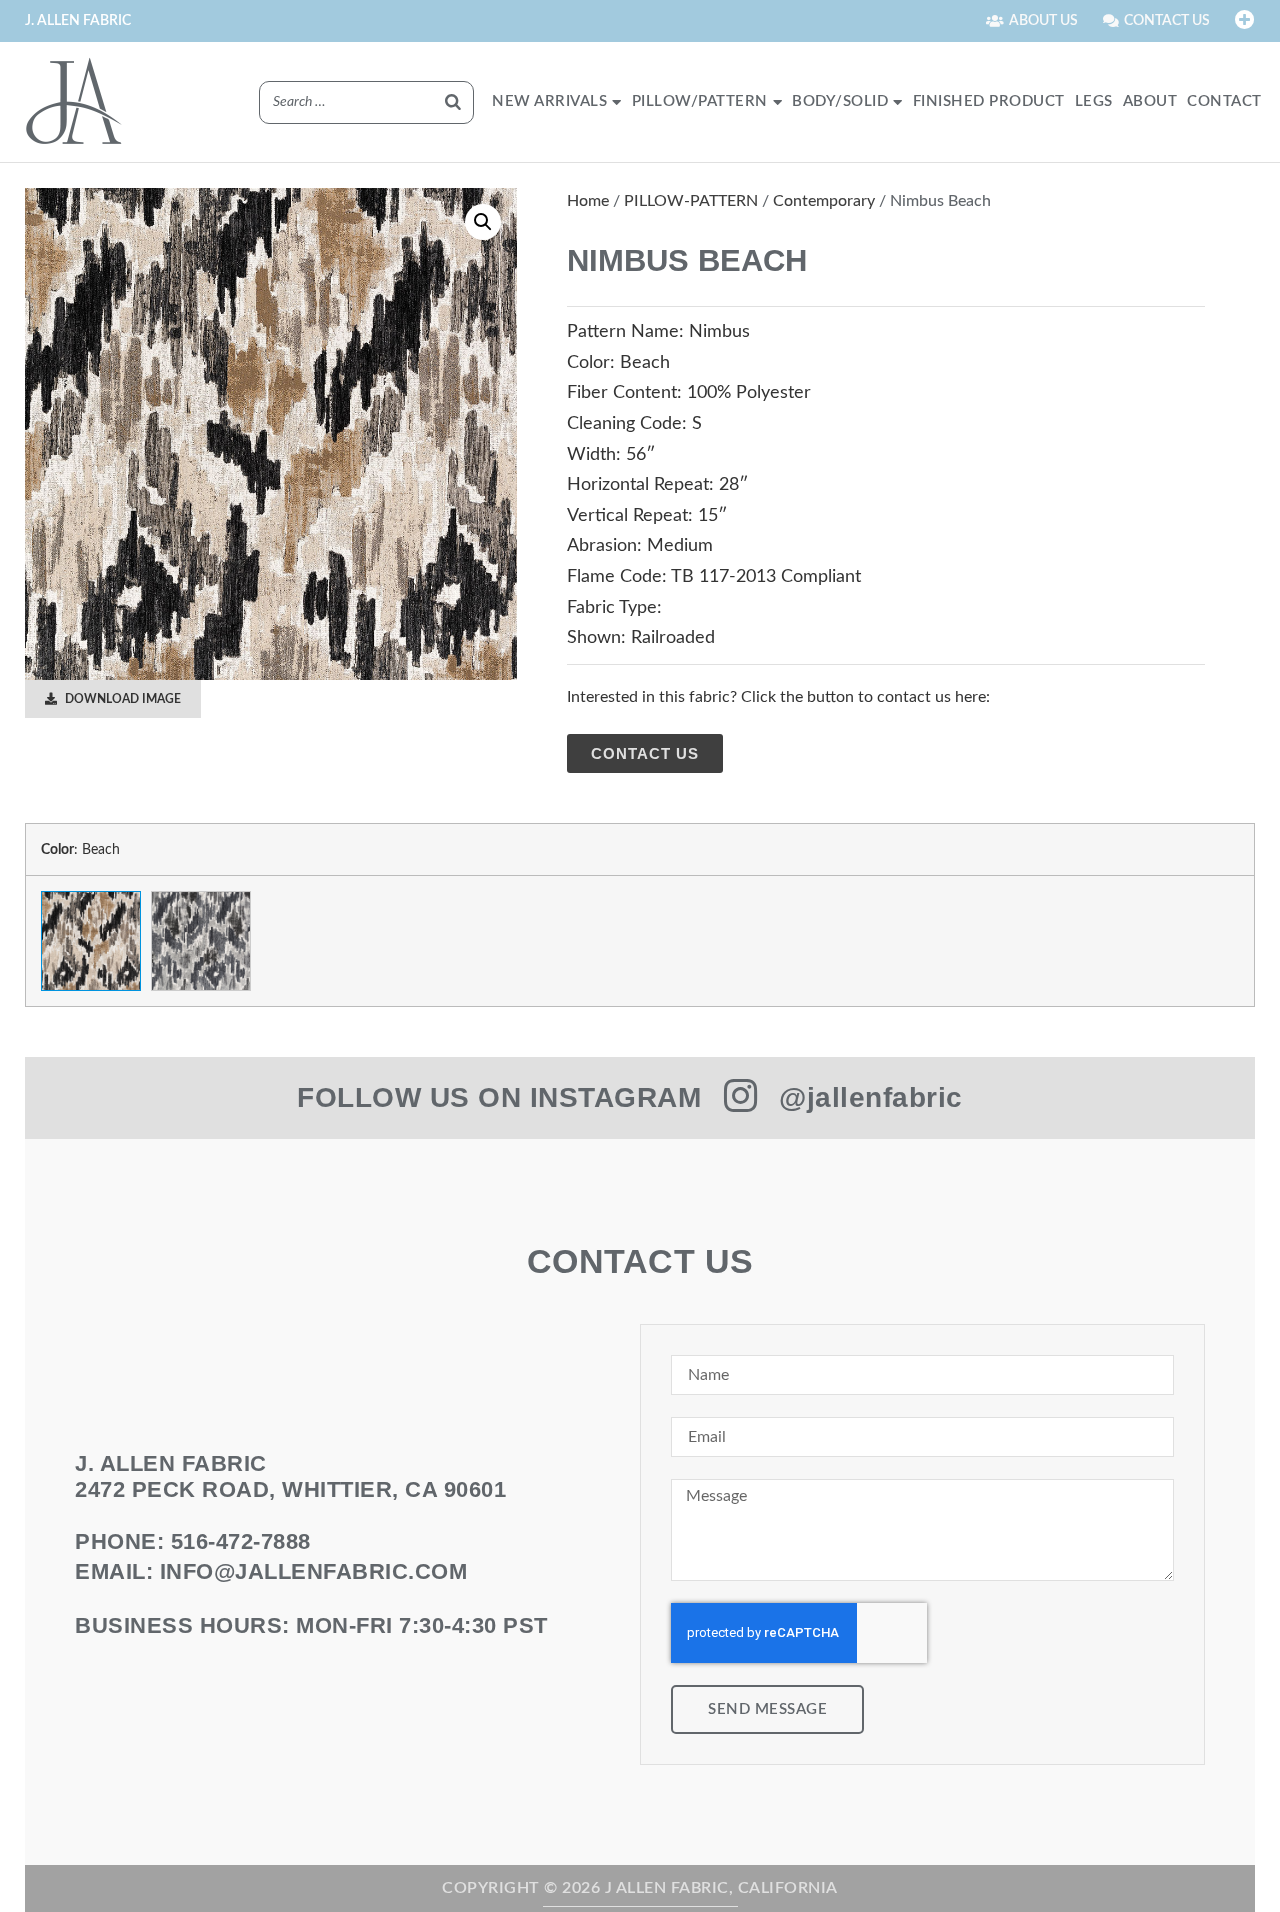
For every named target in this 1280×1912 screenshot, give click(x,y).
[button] (483, 222)
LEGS (1094, 101)
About (1150, 101)
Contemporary (824, 201)
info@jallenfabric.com (314, 1571)
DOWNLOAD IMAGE (121, 699)
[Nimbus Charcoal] (201, 941)
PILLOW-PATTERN (691, 201)
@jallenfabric (871, 1097)
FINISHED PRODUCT (989, 101)
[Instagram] (740, 1096)
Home (588, 201)
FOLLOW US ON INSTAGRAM (499, 1097)
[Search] (453, 102)
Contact (1224, 101)
